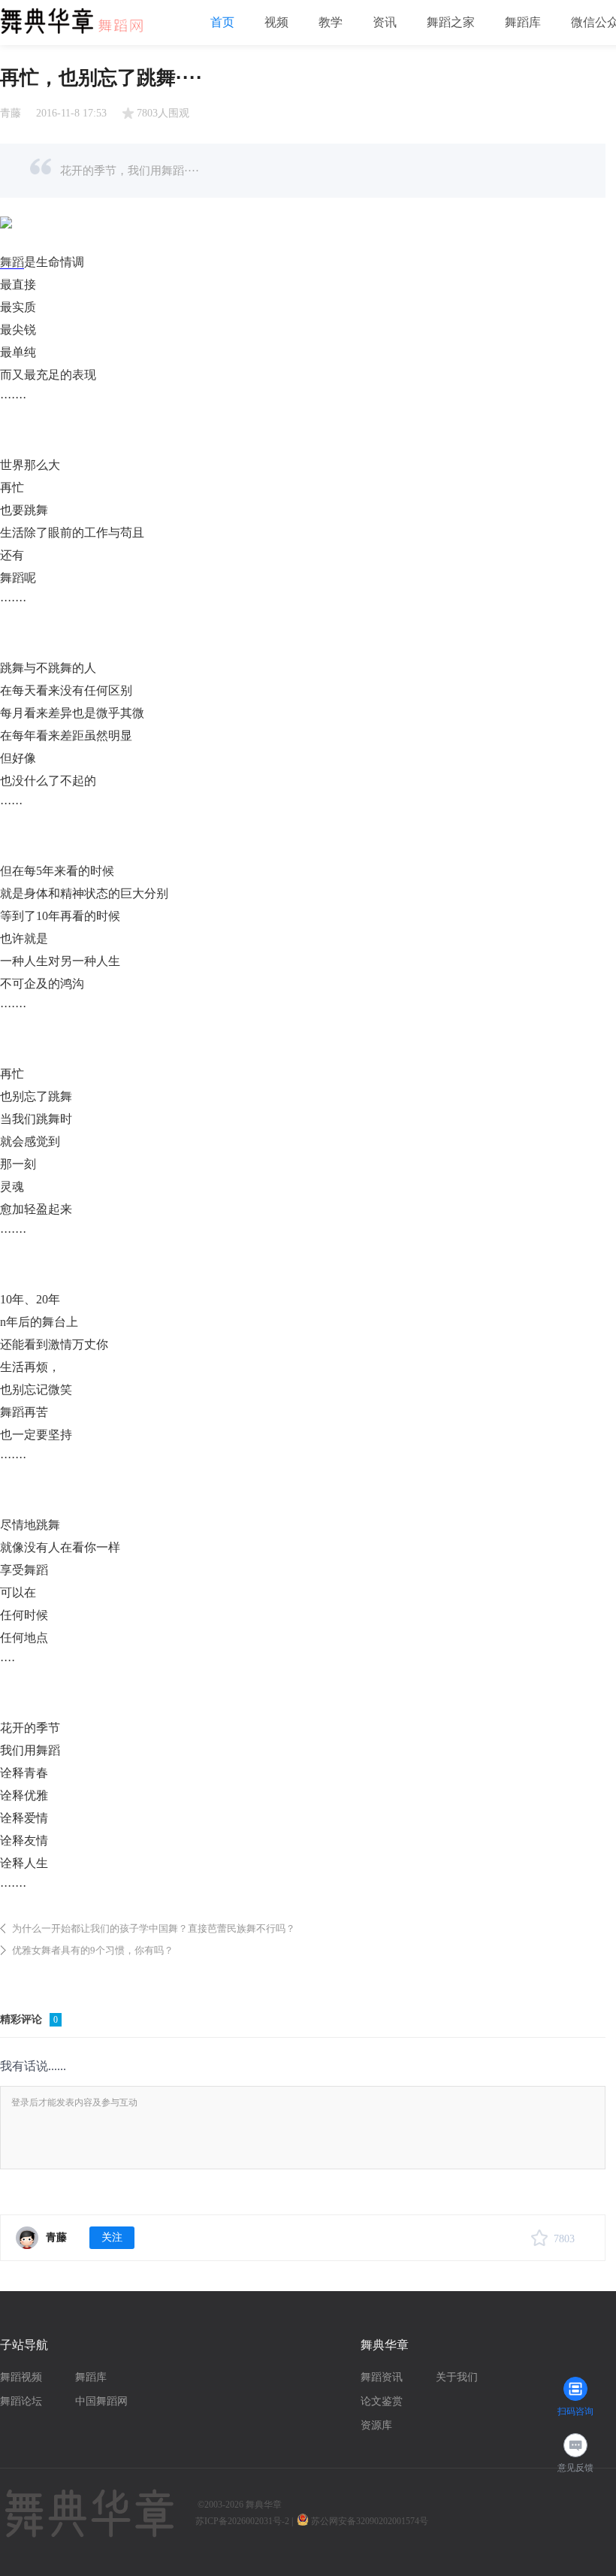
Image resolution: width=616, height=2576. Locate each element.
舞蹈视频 (21, 2377)
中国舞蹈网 (101, 2401)
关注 (112, 2237)
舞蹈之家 (451, 22)
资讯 (385, 22)
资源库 (376, 2425)
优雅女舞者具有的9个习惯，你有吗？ (93, 1950)
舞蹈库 (523, 22)
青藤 (11, 113)
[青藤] (27, 2238)
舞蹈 (12, 262)
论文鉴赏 (382, 2401)
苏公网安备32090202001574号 (371, 2521)
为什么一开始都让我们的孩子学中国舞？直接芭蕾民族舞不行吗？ (154, 1928)
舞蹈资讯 (382, 2377)
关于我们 (457, 2377)
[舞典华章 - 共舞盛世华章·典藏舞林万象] (79, 16)
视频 (276, 22)
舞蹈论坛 (21, 2401)
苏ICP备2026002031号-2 (242, 2521)
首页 (222, 22)
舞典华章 (264, 2505)
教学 (331, 22)
